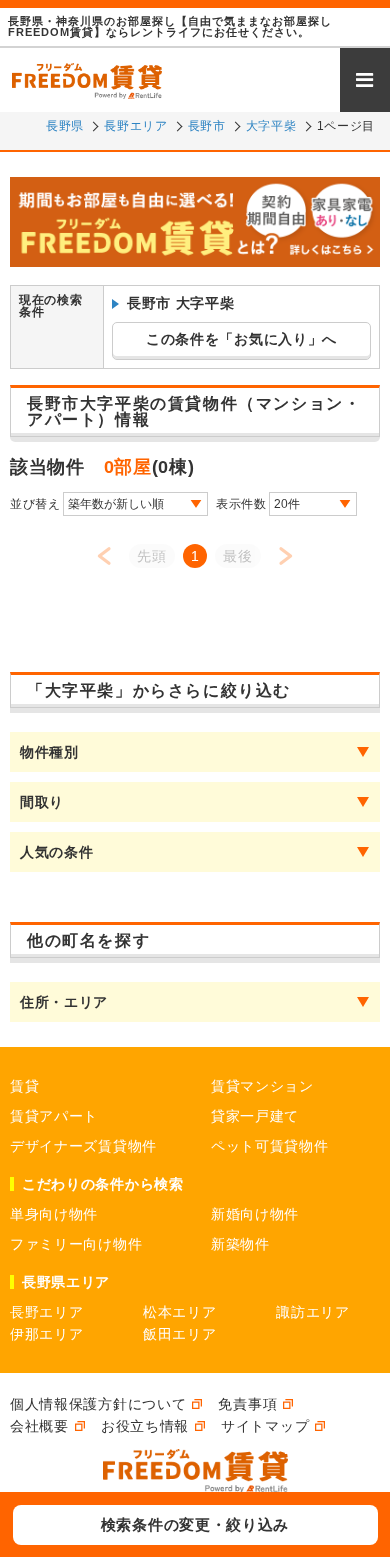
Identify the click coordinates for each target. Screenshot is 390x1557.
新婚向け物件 (255, 1214)
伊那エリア (47, 1334)
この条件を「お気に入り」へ (241, 339)
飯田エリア (180, 1334)
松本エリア (180, 1312)
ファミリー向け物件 (76, 1244)
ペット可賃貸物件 (270, 1146)
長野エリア (47, 1312)
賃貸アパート (54, 1116)
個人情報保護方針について (98, 1404)
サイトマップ (265, 1426)
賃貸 (24, 1086)
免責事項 (247, 1404)
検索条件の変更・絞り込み (195, 1524)
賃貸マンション (262, 1086)
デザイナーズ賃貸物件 (83, 1146)
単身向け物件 (54, 1214)
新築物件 (240, 1244)
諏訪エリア (313, 1312)
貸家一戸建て (255, 1116)
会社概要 (39, 1426)
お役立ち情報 (145, 1426)
